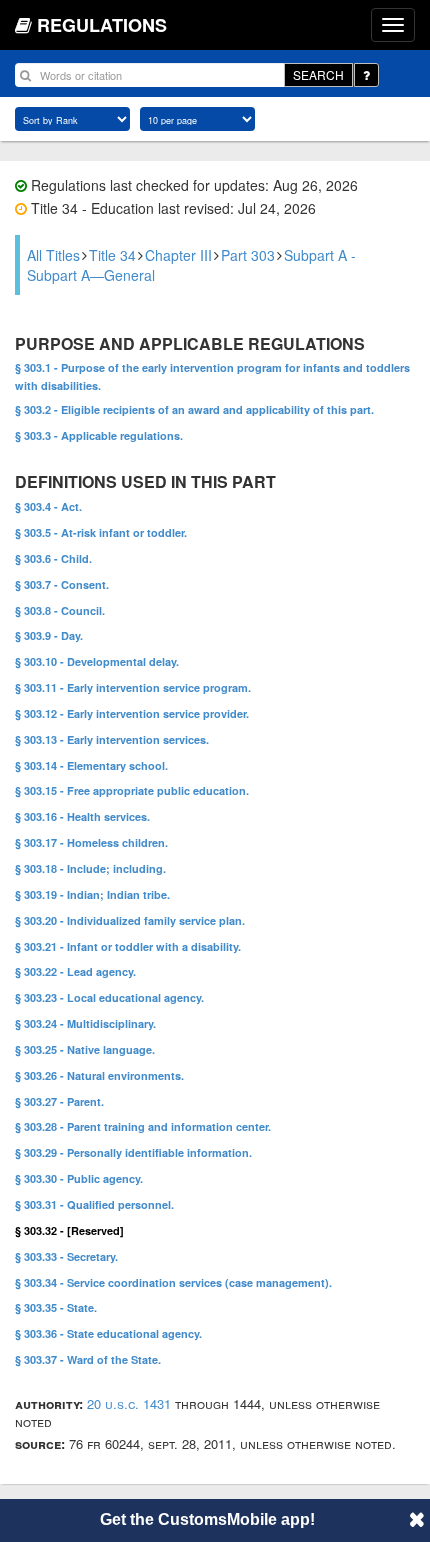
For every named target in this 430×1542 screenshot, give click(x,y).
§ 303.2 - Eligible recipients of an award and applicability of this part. (194, 409)
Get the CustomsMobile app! (207, 1519)
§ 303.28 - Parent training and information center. (143, 1126)
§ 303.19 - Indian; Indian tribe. (92, 894)
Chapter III (178, 255)
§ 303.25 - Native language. (85, 1049)
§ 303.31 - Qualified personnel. (94, 1204)
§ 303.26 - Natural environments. (99, 1075)
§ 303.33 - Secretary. (66, 1256)
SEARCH (318, 74)
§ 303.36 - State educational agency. (108, 1333)
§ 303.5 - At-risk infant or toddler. (101, 532)
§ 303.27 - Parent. (59, 1101)
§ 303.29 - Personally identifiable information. (133, 1152)
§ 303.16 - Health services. (82, 816)
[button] (417, 1519)
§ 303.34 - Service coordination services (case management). (173, 1282)
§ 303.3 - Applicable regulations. (99, 435)
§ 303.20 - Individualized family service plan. (130, 920)
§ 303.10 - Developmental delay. (97, 661)
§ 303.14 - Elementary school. (91, 765)
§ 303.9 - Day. (49, 635)
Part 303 (248, 255)
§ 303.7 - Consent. (62, 584)
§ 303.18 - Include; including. (90, 868)
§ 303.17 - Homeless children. (91, 842)
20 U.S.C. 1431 (129, 1403)
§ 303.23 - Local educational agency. (109, 997)
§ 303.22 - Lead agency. (75, 971)
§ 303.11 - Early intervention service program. (133, 687)
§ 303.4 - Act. (48, 506)
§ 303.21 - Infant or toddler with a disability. (128, 946)
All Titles (53, 255)
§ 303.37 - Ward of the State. (88, 1359)
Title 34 (112, 255)
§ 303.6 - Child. (53, 558)
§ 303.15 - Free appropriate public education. (132, 790)
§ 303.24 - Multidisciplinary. (85, 1023)
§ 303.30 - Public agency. (79, 1178)
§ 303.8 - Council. (60, 610)
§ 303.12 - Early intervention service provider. (132, 713)
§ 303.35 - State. (56, 1307)
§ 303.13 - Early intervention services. (112, 739)
